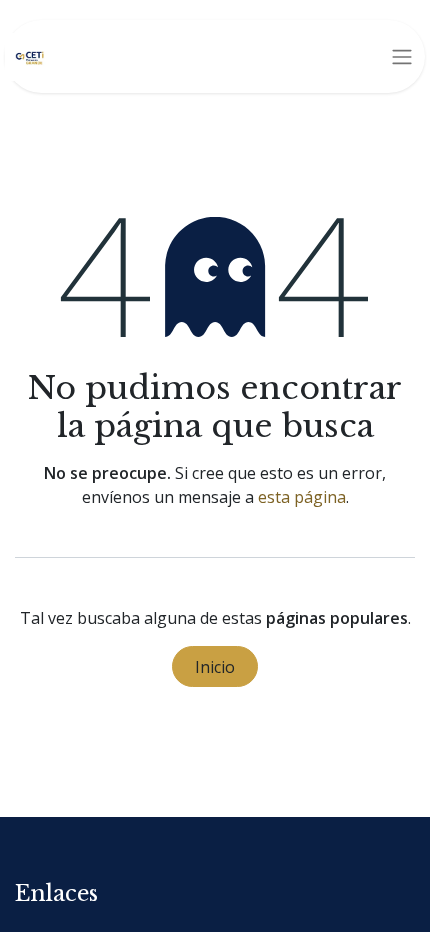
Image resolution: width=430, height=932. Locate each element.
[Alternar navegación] (402, 57)
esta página (302, 497)
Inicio (215, 667)
